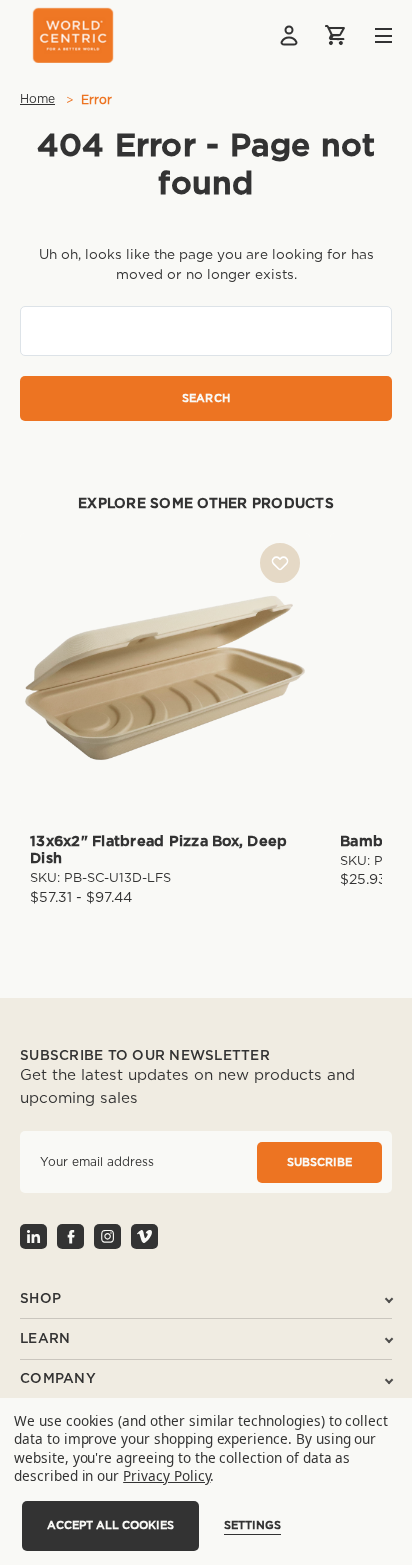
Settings (252, 1525)
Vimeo (144, 1236)
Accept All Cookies (110, 1525)
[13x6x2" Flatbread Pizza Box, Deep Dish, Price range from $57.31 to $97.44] (165, 678)
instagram (107, 1236)
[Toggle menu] (368, 35)
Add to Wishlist (280, 563)
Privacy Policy (166, 1475)
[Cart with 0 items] (337, 35)
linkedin (33, 1236)
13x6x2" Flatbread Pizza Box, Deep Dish (158, 850)
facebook (70, 1236)
